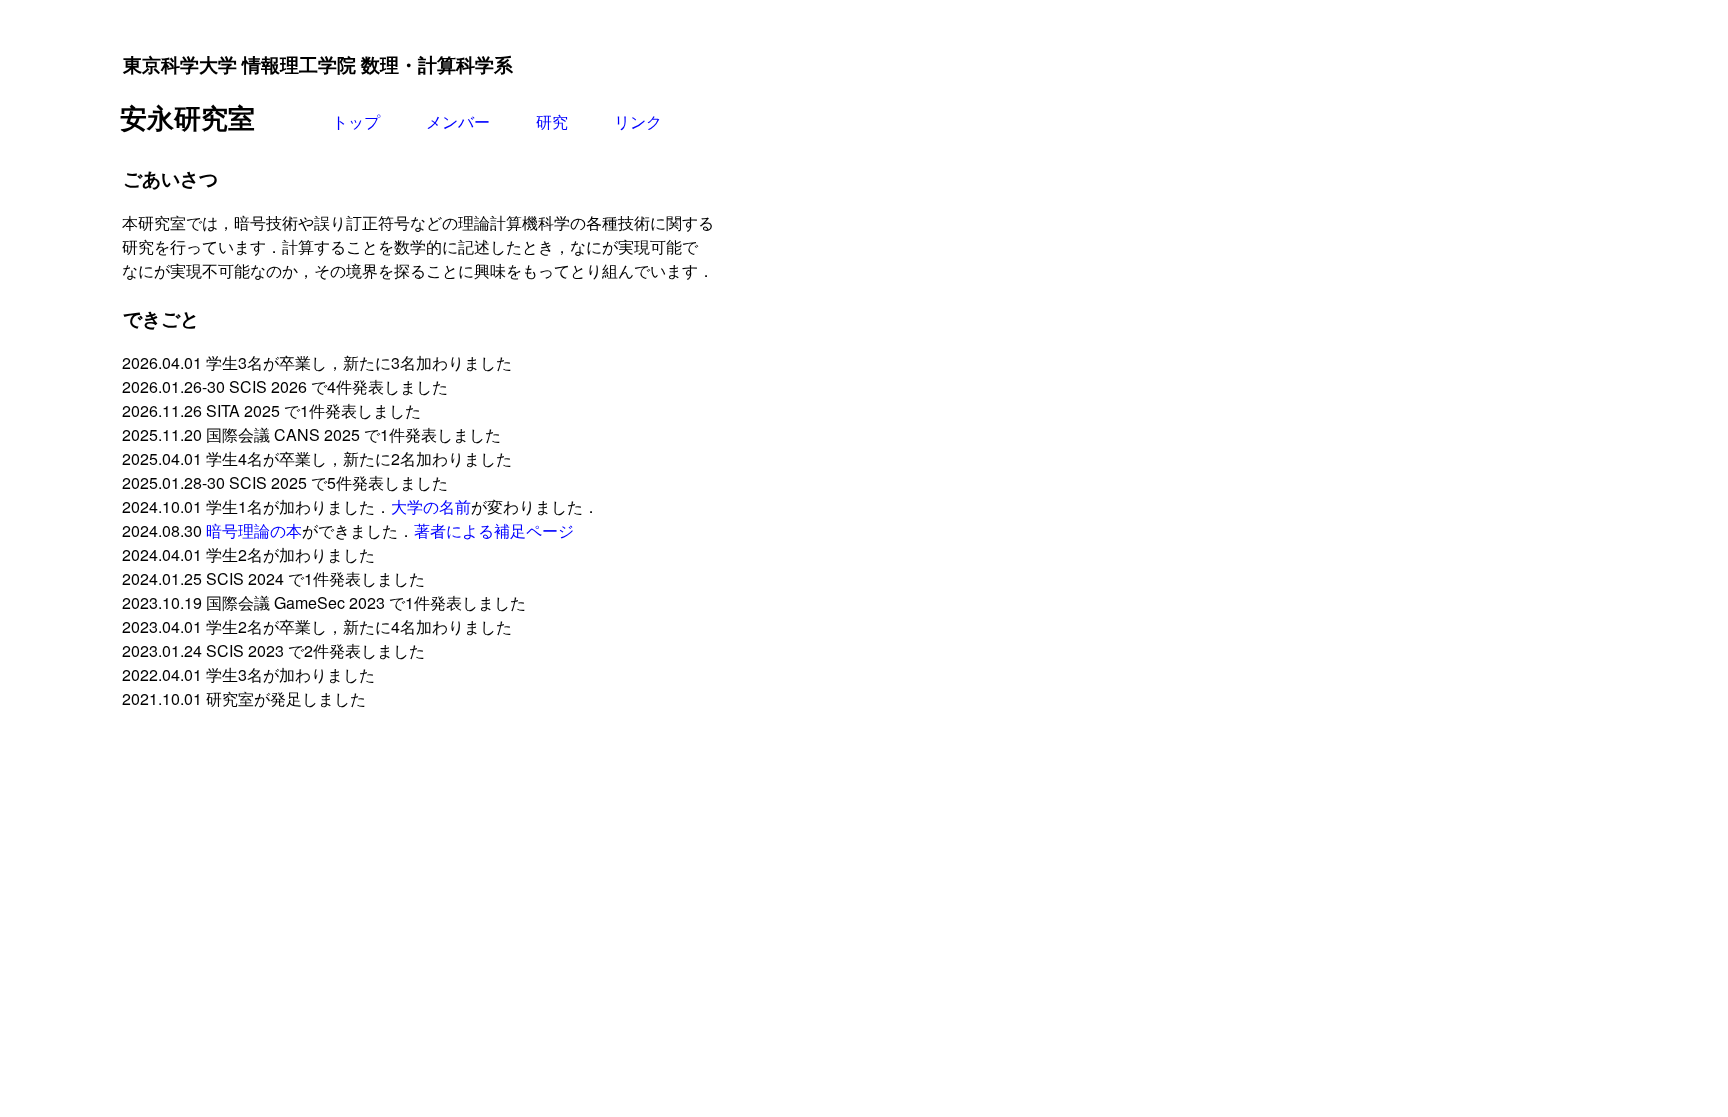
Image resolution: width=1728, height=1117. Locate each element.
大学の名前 (431, 506)
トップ (356, 121)
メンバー (458, 121)
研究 (552, 121)
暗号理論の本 (254, 530)
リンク (638, 121)
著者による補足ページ (494, 530)
